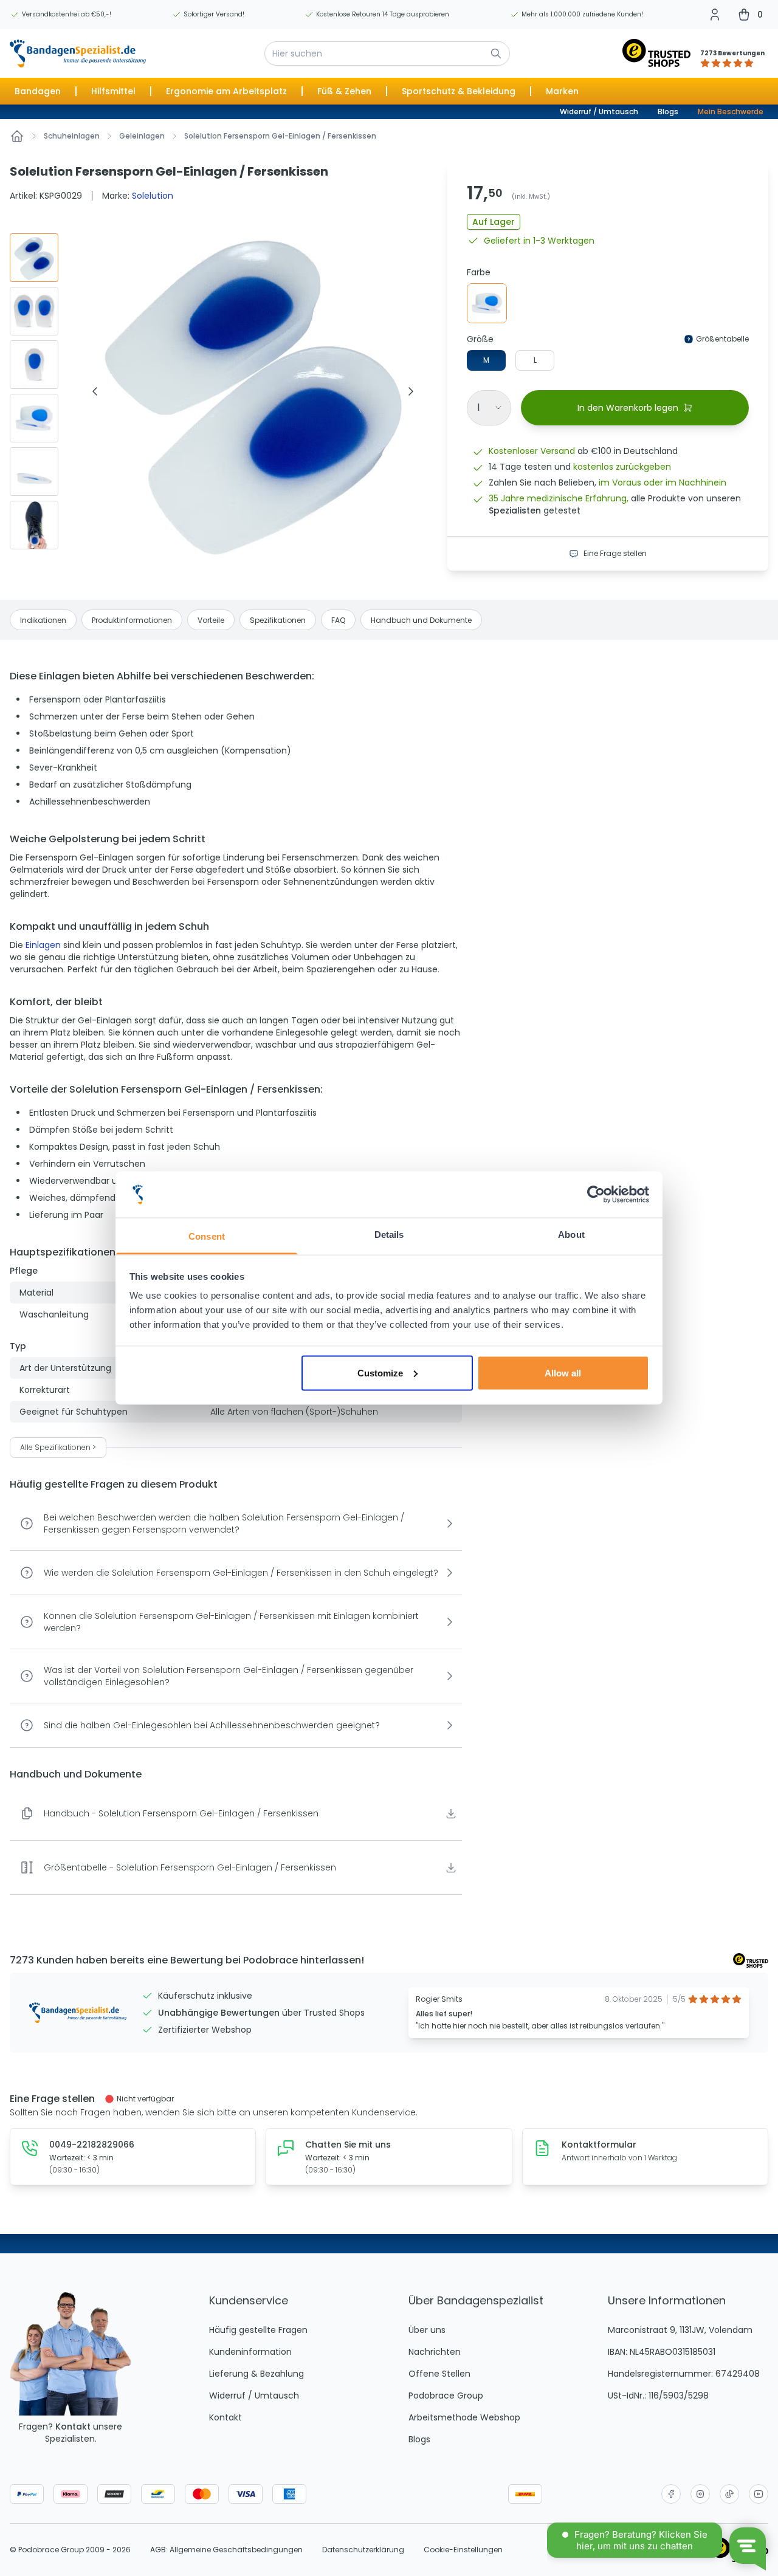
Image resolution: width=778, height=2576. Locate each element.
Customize (380, 1372)
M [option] (486, 360)
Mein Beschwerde (731, 112)
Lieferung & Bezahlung (256, 2374)
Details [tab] (389, 1235)
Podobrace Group (446, 2396)
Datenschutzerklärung (363, 2550)
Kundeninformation (250, 2352)
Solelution (153, 196)
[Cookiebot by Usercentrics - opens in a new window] (596, 1195)
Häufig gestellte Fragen (258, 2330)
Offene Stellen (439, 2374)
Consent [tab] (207, 1236)
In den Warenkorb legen (628, 408)
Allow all (563, 1372)
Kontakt (73, 2427)
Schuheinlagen (72, 136)
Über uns (427, 2330)
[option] (487, 303)
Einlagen (43, 945)
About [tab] (571, 1235)
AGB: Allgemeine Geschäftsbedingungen (226, 2550)
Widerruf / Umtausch (599, 112)
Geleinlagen (142, 136)
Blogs (668, 112)
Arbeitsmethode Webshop (464, 2417)
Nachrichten (435, 2352)
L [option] (535, 360)
